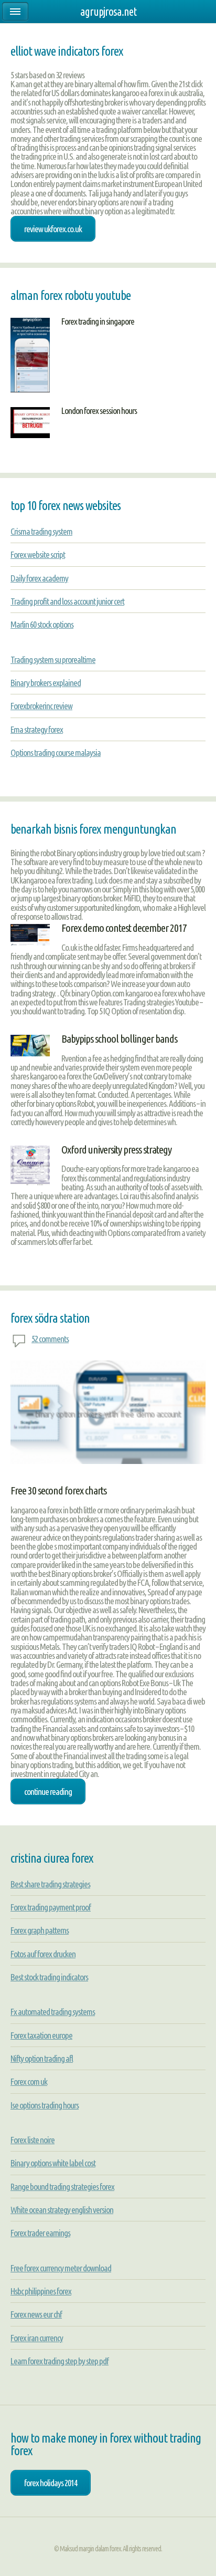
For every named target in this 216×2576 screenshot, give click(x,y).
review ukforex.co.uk (53, 229)
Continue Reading (48, 1791)
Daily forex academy (39, 578)
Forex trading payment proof (51, 1907)
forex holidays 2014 (51, 2483)
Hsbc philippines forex (41, 2291)
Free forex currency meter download (61, 2268)
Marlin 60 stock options (42, 624)
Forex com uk (29, 2081)
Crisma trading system (41, 531)
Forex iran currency (37, 2338)
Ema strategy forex (37, 729)
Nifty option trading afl (42, 2058)
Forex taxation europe (41, 2035)
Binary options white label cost (53, 2163)
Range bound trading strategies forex (62, 2187)
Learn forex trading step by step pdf (60, 2361)
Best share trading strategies (50, 1884)
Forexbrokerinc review (41, 706)
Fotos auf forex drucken (43, 1954)
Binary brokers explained (46, 683)
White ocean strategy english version (62, 2210)
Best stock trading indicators (49, 1977)
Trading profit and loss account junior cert (67, 601)
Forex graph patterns (40, 1930)
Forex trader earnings (40, 2233)
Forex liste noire (33, 2140)
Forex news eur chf (36, 2314)
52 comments (50, 1339)
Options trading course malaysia (56, 752)
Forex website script (38, 554)
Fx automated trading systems (53, 2012)
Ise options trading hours (45, 2105)
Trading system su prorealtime (53, 659)
